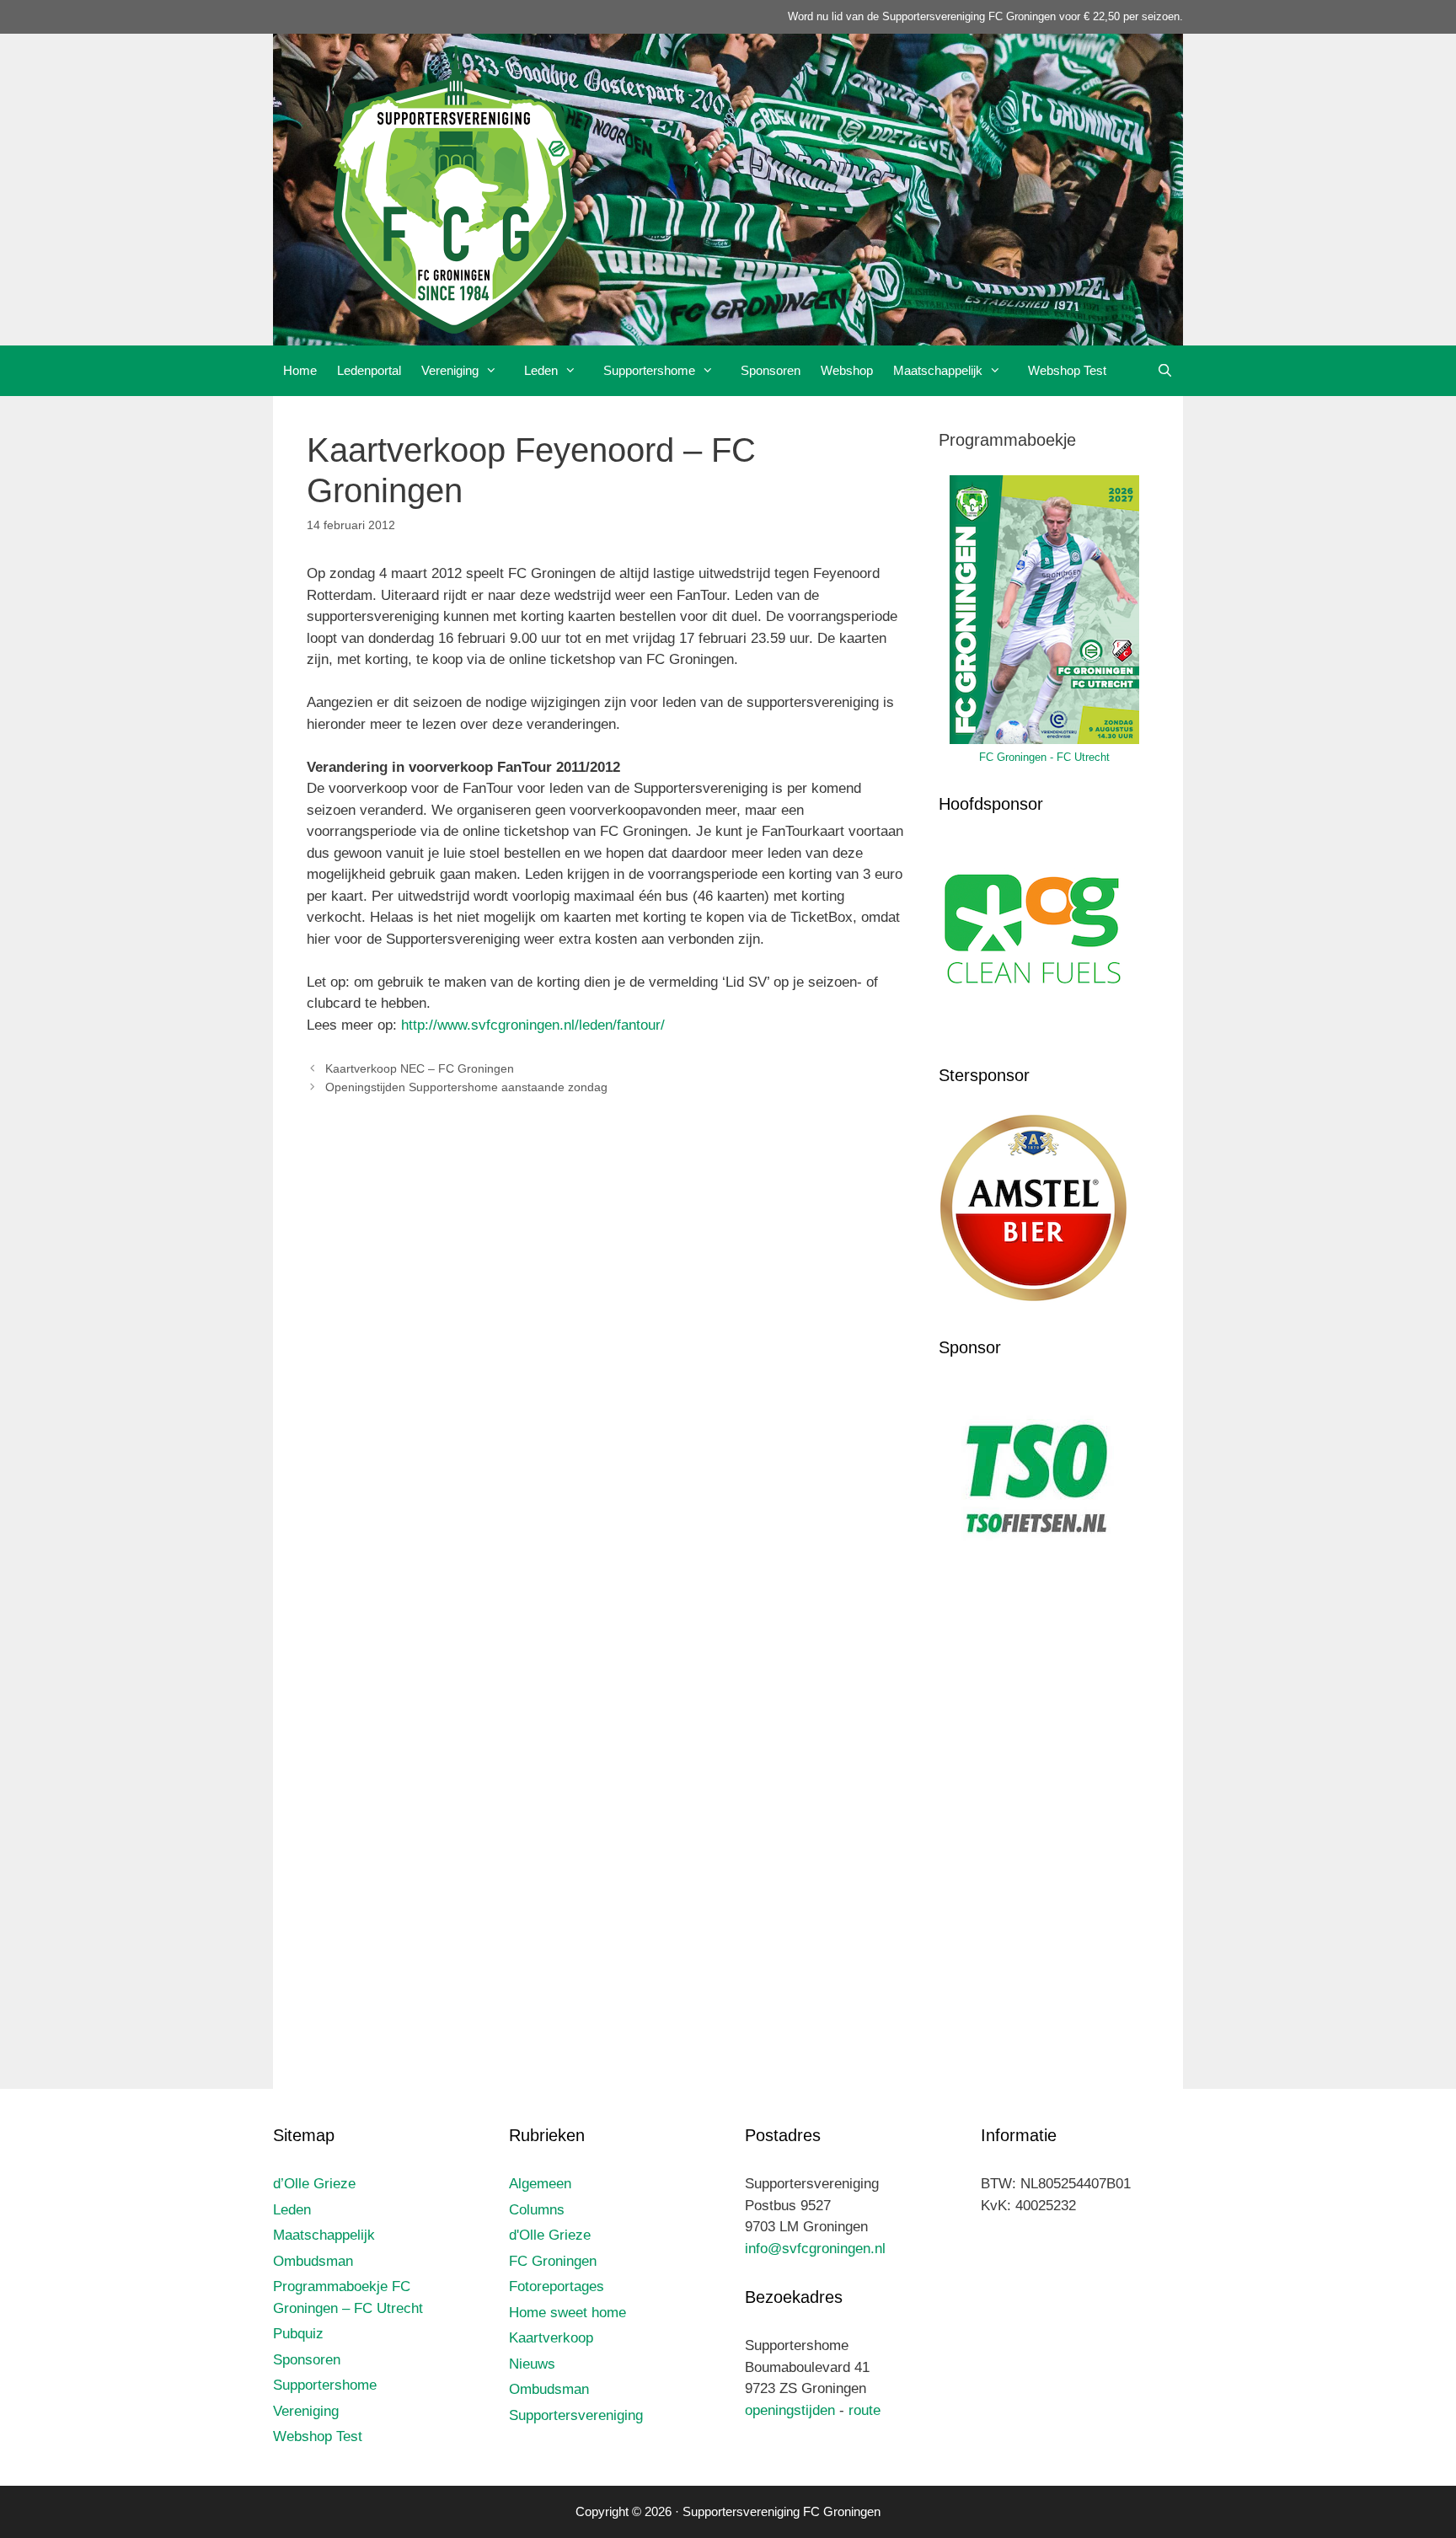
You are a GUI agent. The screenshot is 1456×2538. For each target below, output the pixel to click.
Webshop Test (1067, 370)
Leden (541, 370)
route (864, 2410)
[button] (496, 371)
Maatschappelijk (938, 370)
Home (300, 370)
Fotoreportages (557, 2286)
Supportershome (649, 370)
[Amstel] (1033, 1298)
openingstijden (790, 2410)
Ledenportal (369, 370)
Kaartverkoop (551, 2338)
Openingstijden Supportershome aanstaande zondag (466, 1087)
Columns (537, 2210)
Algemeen (540, 2184)
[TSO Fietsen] (1033, 1571)
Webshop (847, 370)
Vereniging (450, 370)
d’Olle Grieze (314, 2184)
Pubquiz (298, 2334)
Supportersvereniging (576, 2415)
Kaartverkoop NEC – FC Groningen (420, 1068)
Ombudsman (313, 2261)
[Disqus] (606, 1357)
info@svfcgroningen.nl (815, 2249)
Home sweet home (567, 2313)
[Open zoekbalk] (1165, 371)
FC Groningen (553, 2261)
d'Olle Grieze (550, 2235)
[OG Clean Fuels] (1033, 1027)
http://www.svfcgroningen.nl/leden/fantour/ (533, 1025)
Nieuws (532, 2364)
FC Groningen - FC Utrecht (1044, 757)
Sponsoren (771, 370)
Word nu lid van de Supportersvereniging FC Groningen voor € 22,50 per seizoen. (985, 16)
